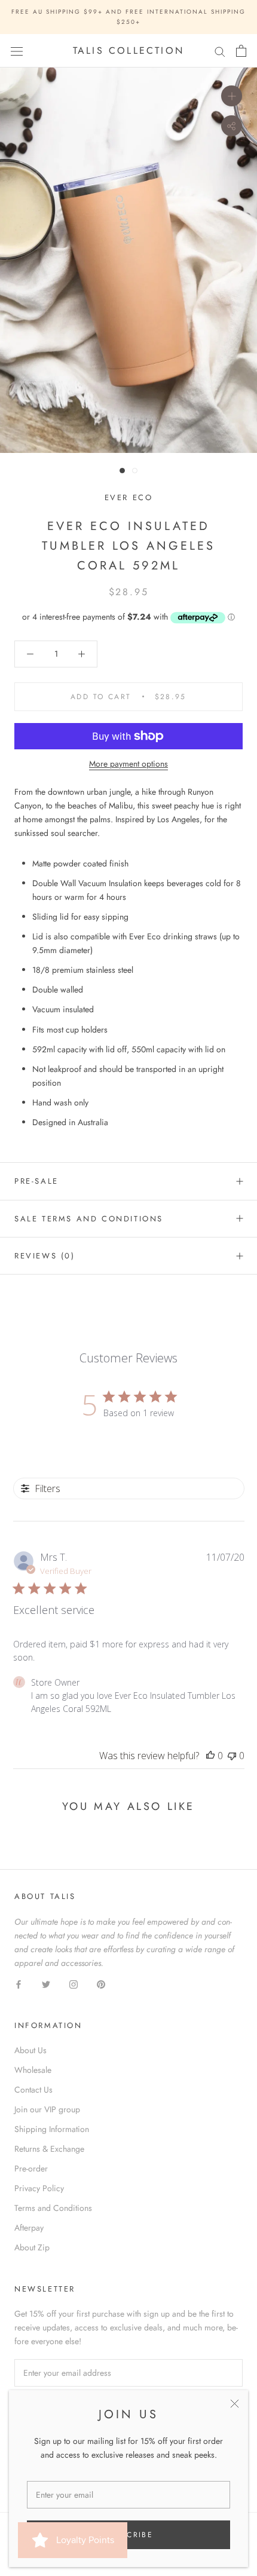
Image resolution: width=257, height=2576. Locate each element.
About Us (30, 2050)
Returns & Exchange (49, 2149)
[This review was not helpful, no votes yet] (232, 1756)
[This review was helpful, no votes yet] (210, 1756)
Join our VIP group (47, 2109)
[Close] (235, 2404)
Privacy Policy (39, 2188)
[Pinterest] (101, 1984)
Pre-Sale (36, 1181)
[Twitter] (46, 1984)
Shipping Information (52, 2129)
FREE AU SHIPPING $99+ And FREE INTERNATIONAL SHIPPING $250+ (128, 17)
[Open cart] (241, 51)
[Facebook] (19, 1984)
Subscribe (129, 2535)
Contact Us (33, 2090)
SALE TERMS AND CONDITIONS (89, 1219)
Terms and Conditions (53, 2208)
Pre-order (31, 2168)
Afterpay (29, 2228)
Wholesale (33, 2070)
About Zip (32, 2247)
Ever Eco (129, 497)
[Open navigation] (17, 51)
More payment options (128, 764)
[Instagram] (74, 1984)
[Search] (220, 51)
